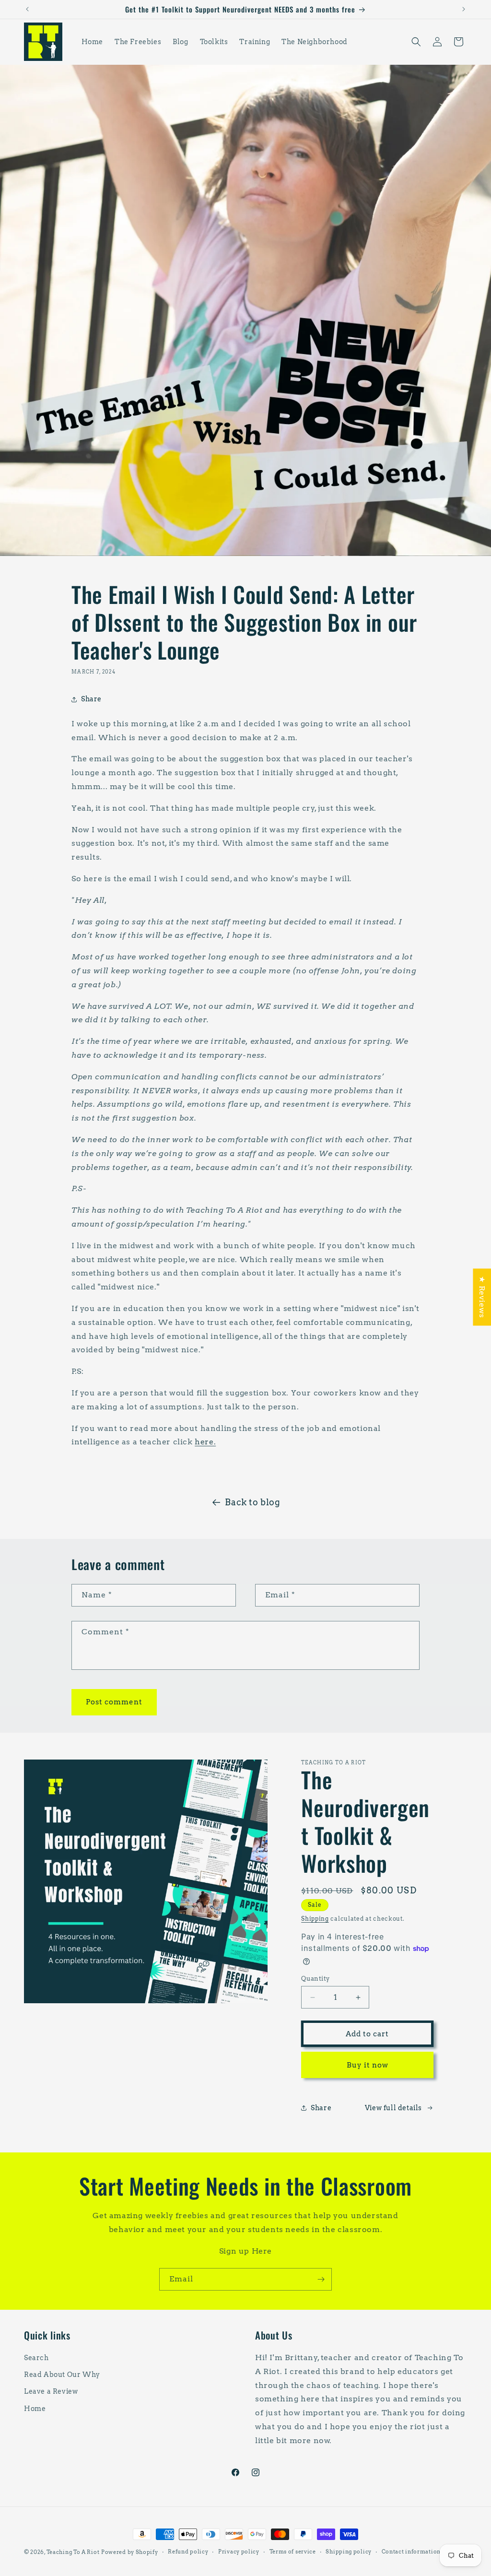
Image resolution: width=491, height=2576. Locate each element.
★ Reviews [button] (482, 1297)
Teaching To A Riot (73, 2552)
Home (35, 2409)
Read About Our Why (62, 2375)
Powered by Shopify (130, 2552)
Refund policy (188, 2552)
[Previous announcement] (27, 9)
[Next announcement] (464, 9)
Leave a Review (51, 2391)
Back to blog (252, 1502)
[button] (416, 42)
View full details (393, 2108)
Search (36, 2358)
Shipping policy (349, 2552)
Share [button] (91, 699)
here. (205, 1442)
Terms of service (293, 2552)
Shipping (315, 1919)
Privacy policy (239, 2552)
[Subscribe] (321, 2279)
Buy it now (368, 2065)
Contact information (411, 2552)
